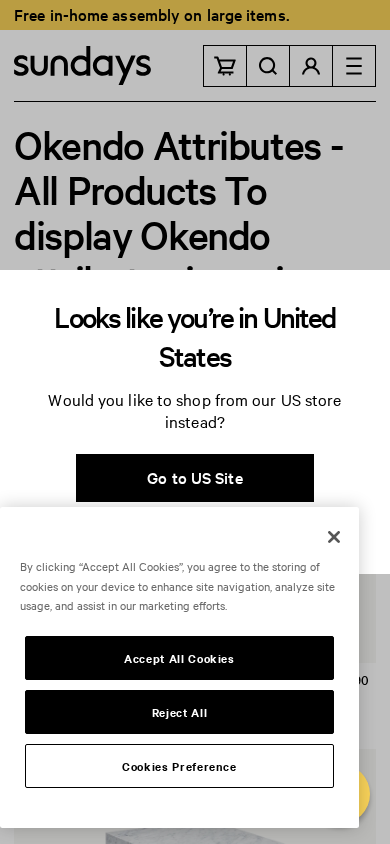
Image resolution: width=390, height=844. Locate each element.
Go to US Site (194, 477)
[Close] (334, 537)
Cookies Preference (179, 766)
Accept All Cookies (179, 658)
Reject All (180, 712)
